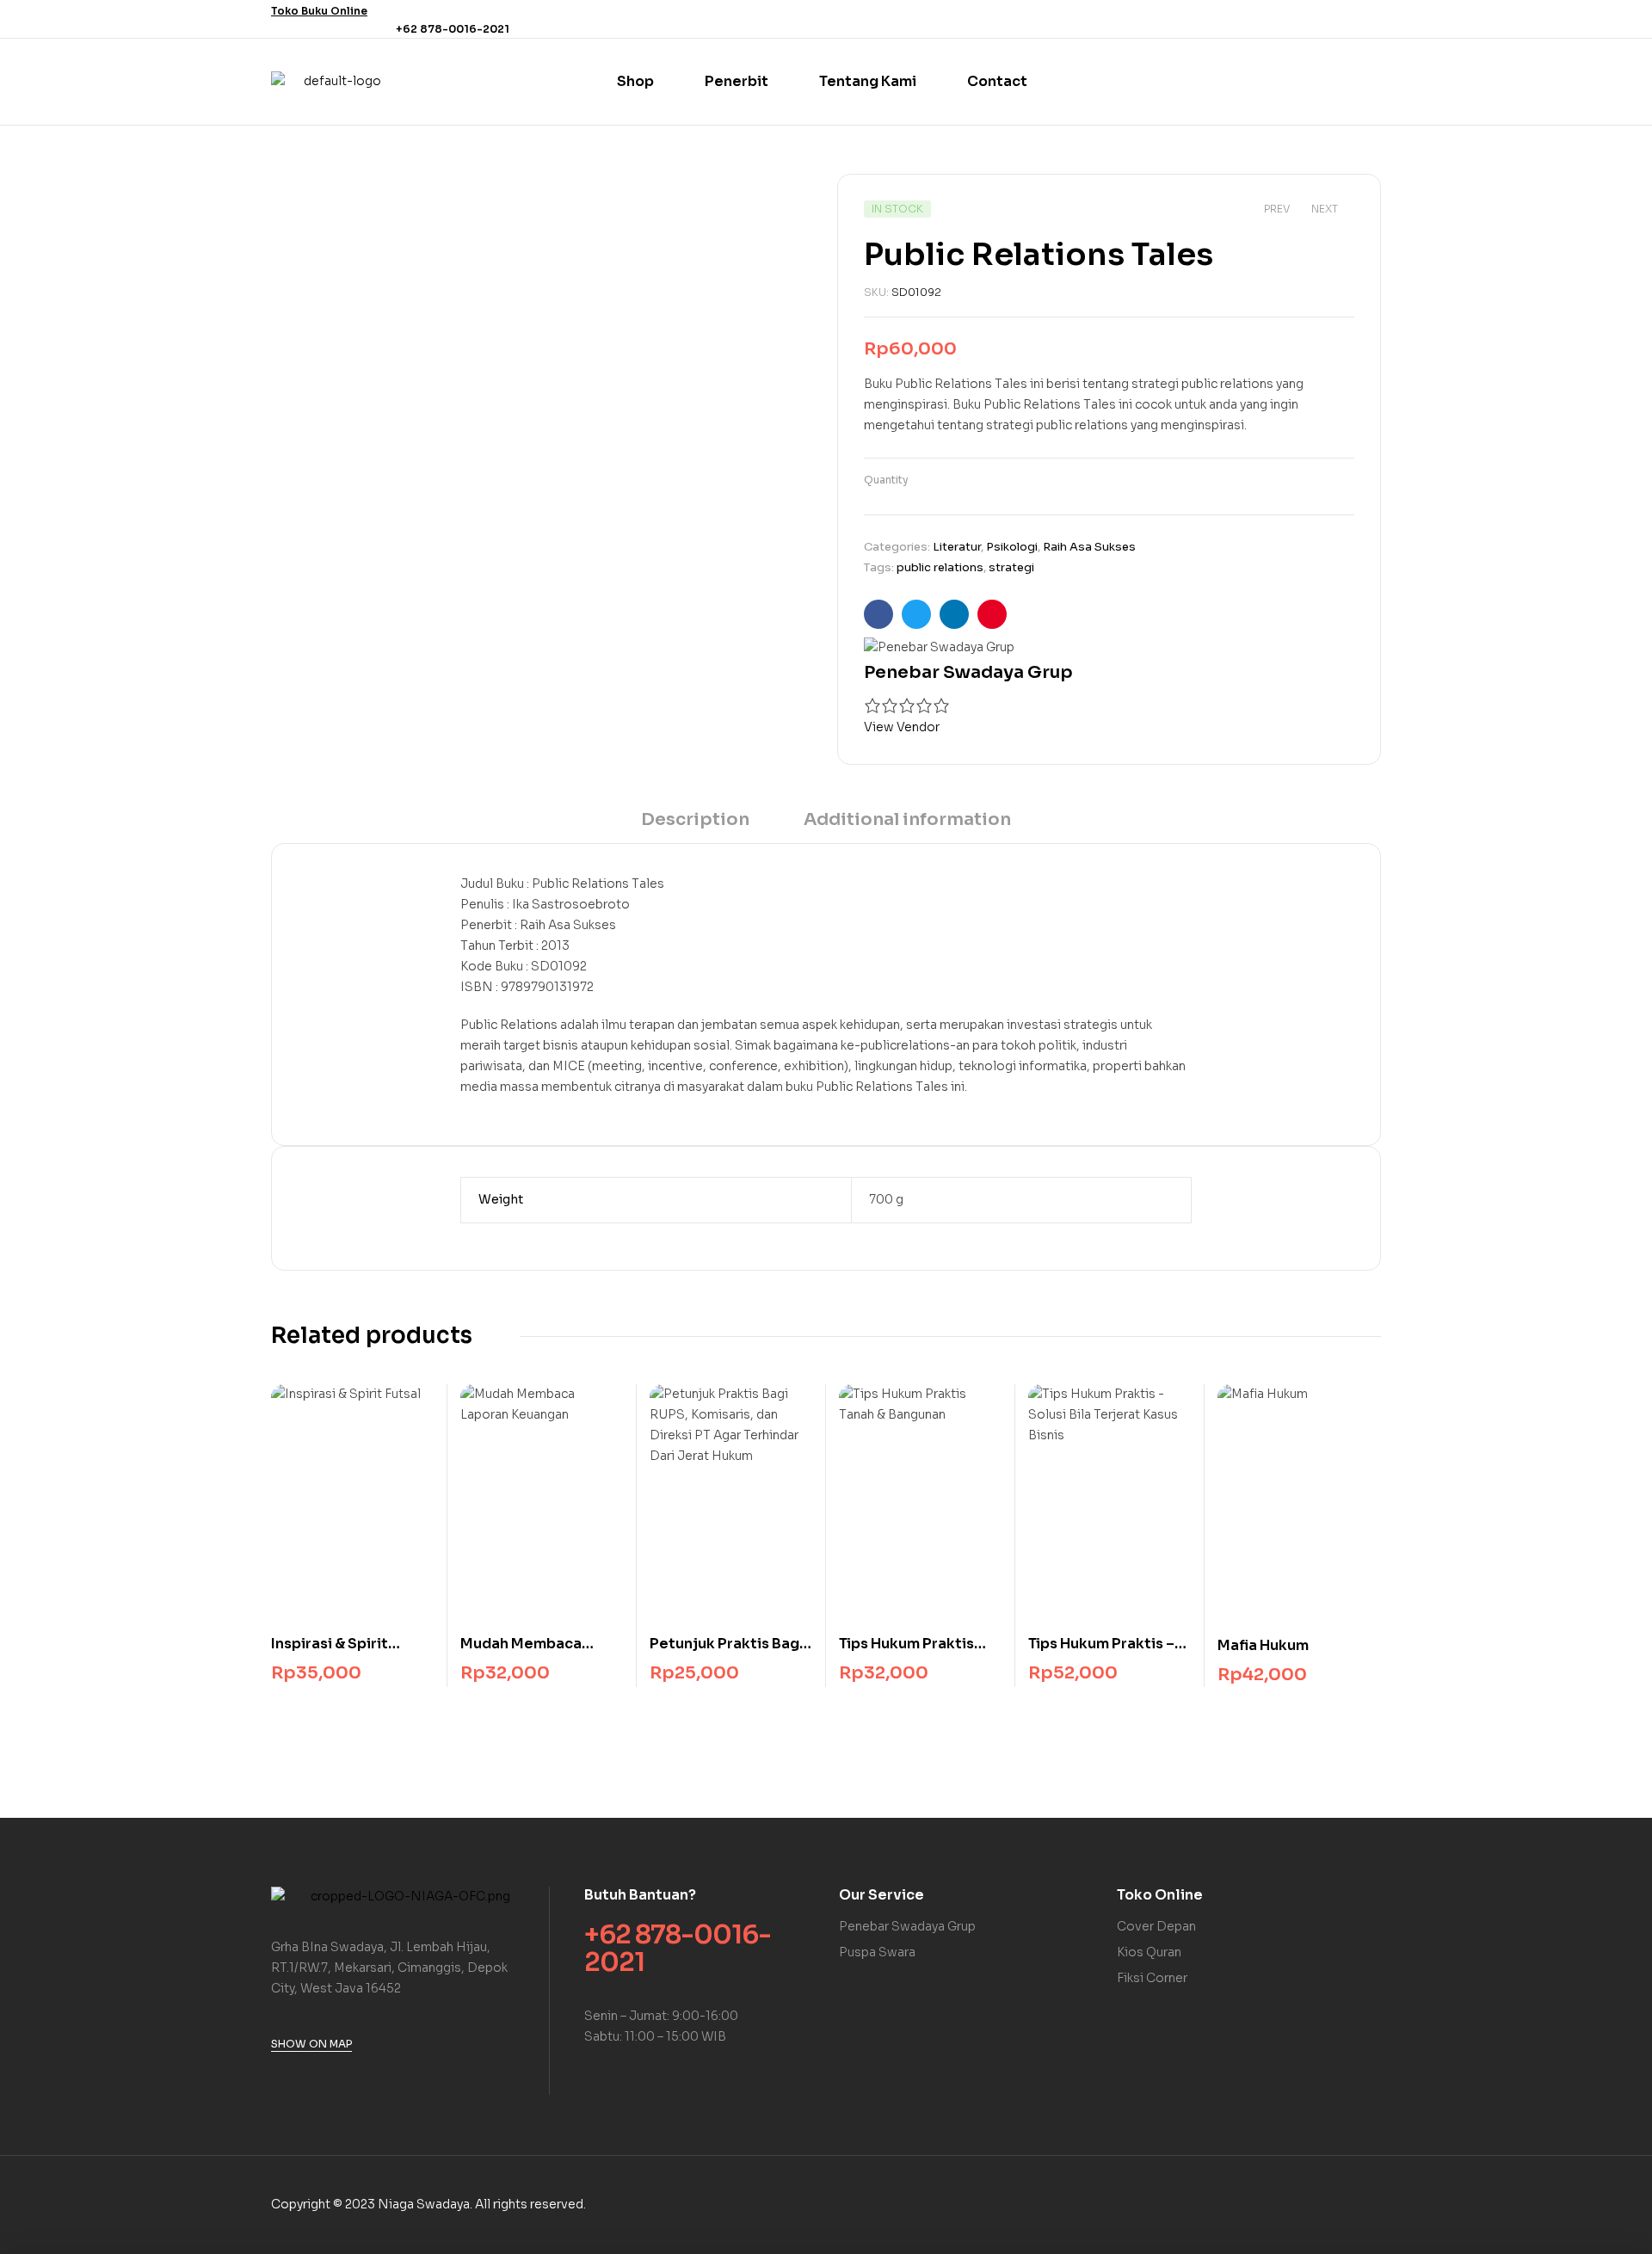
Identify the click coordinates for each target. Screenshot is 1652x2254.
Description (695, 819)
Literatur (957, 547)
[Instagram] (1371, 19)
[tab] (695, 825)
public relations (940, 567)
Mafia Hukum (1263, 1645)
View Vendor (902, 727)
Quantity (886, 480)
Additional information (907, 819)
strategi (1011, 567)
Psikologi (1012, 547)
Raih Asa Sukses (1089, 547)
